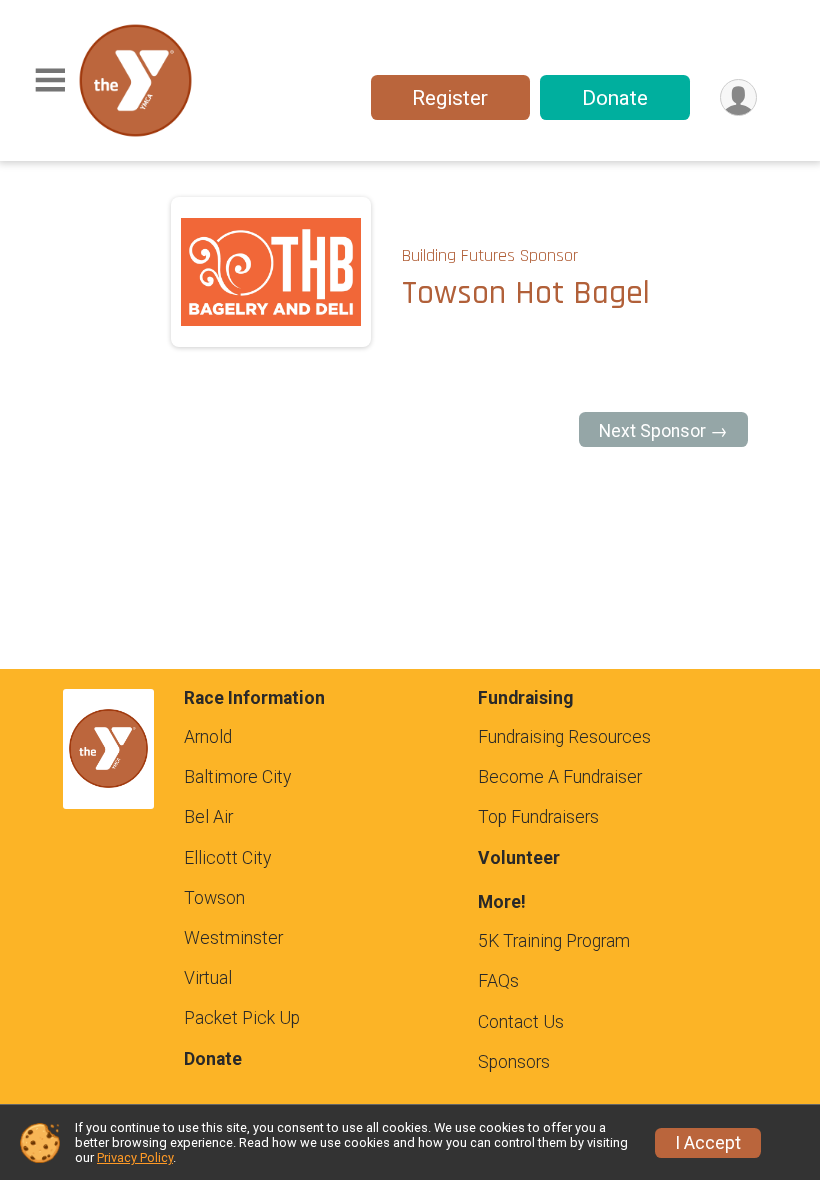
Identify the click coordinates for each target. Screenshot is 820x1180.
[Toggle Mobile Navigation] (50, 80)
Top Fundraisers (538, 817)
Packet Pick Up (242, 1018)
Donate (615, 98)
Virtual (208, 978)
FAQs (498, 981)
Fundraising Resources (564, 737)
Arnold (208, 737)
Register (450, 98)
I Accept (708, 1143)
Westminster (233, 938)
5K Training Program (554, 941)
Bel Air (208, 817)
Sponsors (514, 1062)
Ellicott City (227, 858)
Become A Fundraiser (560, 777)
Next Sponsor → (663, 431)
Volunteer (519, 858)
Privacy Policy (135, 1157)
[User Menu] (738, 97)
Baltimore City (237, 777)
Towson (214, 898)
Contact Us (521, 1022)
